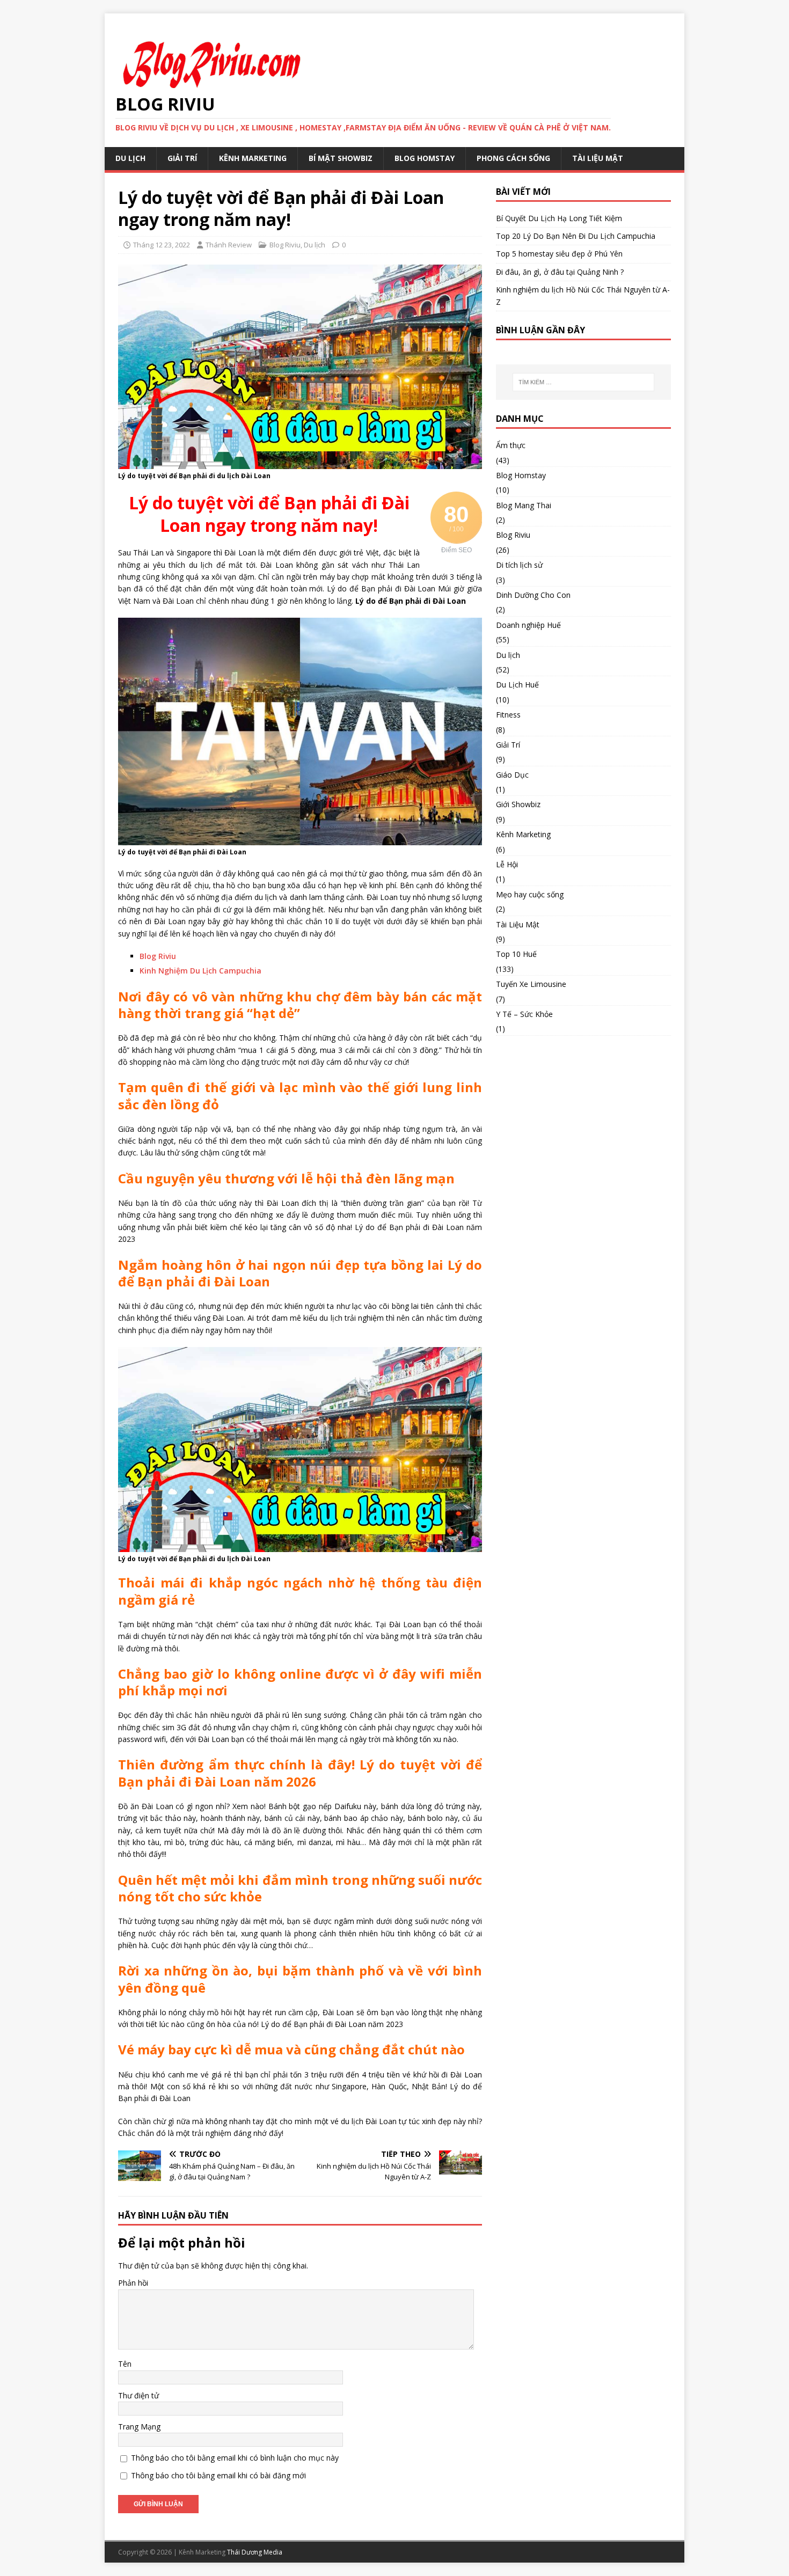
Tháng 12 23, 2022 (162, 245)
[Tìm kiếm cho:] (583, 382)
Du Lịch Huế (517, 685)
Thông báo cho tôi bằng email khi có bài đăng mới (218, 2475)
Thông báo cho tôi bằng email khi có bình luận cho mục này (235, 2458)
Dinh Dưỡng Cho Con (533, 595)
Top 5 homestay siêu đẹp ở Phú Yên (559, 254)
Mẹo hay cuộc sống (530, 894)
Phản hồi (133, 2283)
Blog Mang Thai (524, 505)
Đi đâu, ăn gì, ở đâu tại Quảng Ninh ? (560, 272)
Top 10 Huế (516, 954)
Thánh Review (229, 245)
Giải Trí (182, 158)
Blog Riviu (285, 245)
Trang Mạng (139, 2427)
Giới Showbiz (518, 804)
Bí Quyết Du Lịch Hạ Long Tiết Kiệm (559, 218)
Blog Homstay (425, 158)
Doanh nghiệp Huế (528, 625)
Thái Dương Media (255, 2552)
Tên (125, 2364)
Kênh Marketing (253, 158)
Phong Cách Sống (513, 158)
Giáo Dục (512, 775)
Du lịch (315, 245)
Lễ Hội (507, 864)
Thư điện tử (138, 2395)
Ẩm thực (511, 445)
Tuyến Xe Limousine (531, 984)
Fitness (508, 715)
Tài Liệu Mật (598, 158)
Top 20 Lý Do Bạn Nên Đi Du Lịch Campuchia (576, 236)
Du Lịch (130, 158)
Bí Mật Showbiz (341, 158)
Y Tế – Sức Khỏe (524, 1014)
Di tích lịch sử (519, 565)
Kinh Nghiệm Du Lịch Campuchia (200, 971)
